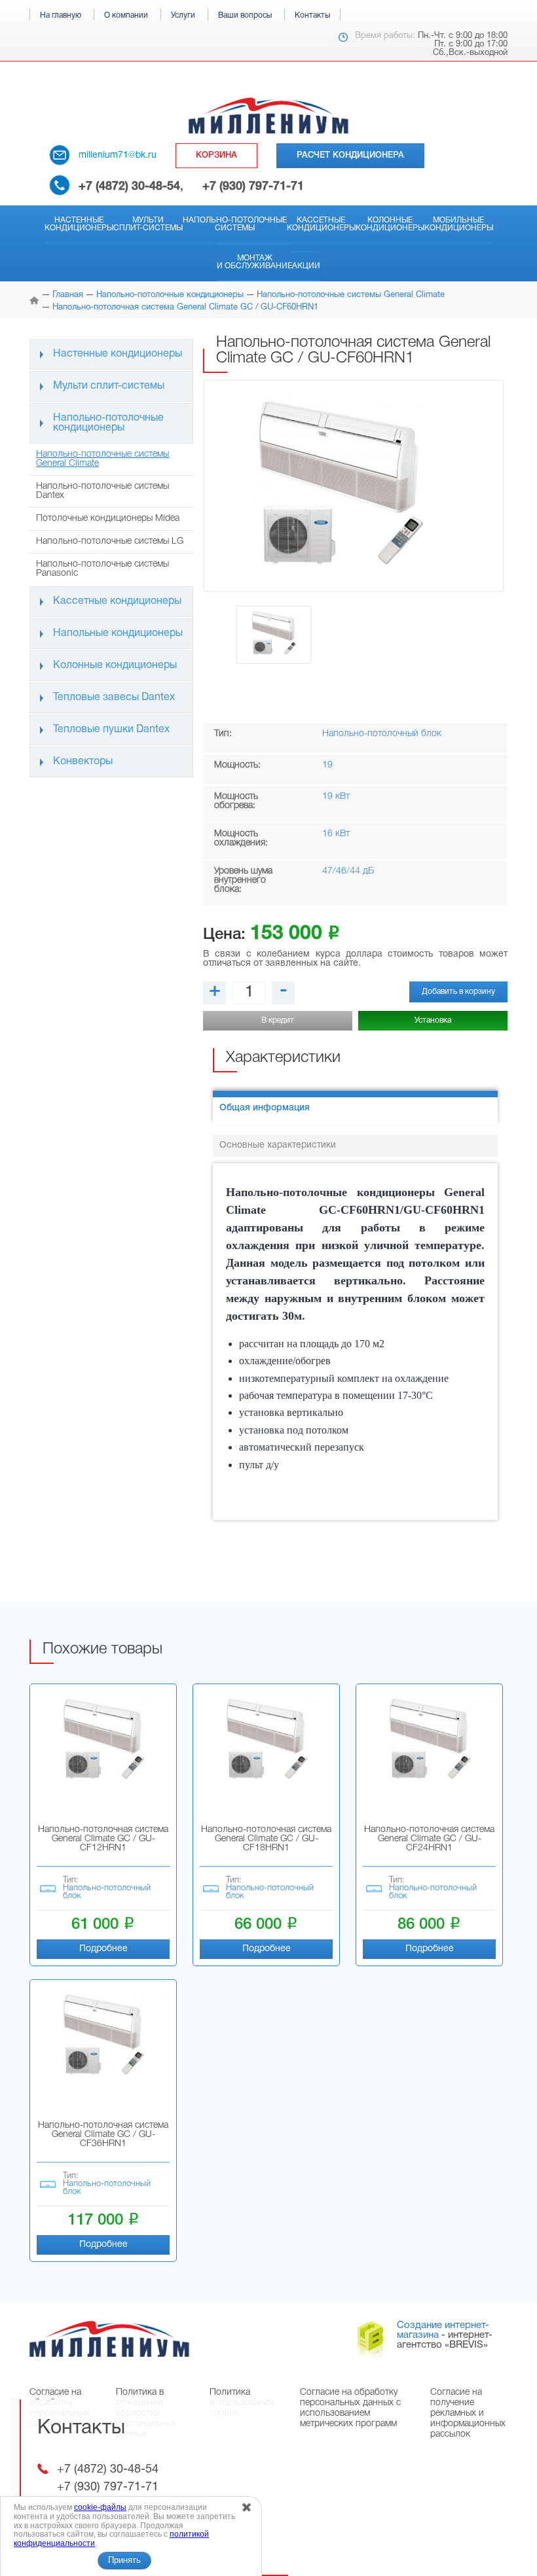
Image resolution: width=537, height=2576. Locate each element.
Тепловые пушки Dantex (111, 730)
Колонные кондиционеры (390, 224)
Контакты (312, 15)
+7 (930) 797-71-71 (253, 186)
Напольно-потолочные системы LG (110, 541)
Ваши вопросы (245, 15)
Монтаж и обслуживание (254, 262)
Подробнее (103, 1949)
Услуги (183, 15)
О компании (126, 15)
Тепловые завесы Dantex (114, 697)
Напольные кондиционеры (118, 633)
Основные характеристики (278, 1145)
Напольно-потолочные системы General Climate (102, 459)
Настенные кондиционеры (79, 224)
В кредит (278, 1020)
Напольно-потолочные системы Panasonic (102, 569)
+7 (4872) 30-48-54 (129, 186)
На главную (61, 15)
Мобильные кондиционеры (459, 224)
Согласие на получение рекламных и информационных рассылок (468, 2413)
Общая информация (265, 1108)
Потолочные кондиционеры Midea (108, 519)
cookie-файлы (100, 2507)
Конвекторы (83, 762)
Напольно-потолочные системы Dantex (102, 491)
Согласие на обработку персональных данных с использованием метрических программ (350, 2408)
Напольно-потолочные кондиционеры (108, 423)
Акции (306, 266)
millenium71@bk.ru (118, 155)
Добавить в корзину (458, 992)
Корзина (216, 155)
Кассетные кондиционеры (321, 224)
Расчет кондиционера (350, 155)
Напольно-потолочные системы (235, 224)
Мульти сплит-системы (148, 224)
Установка (433, 1020)
